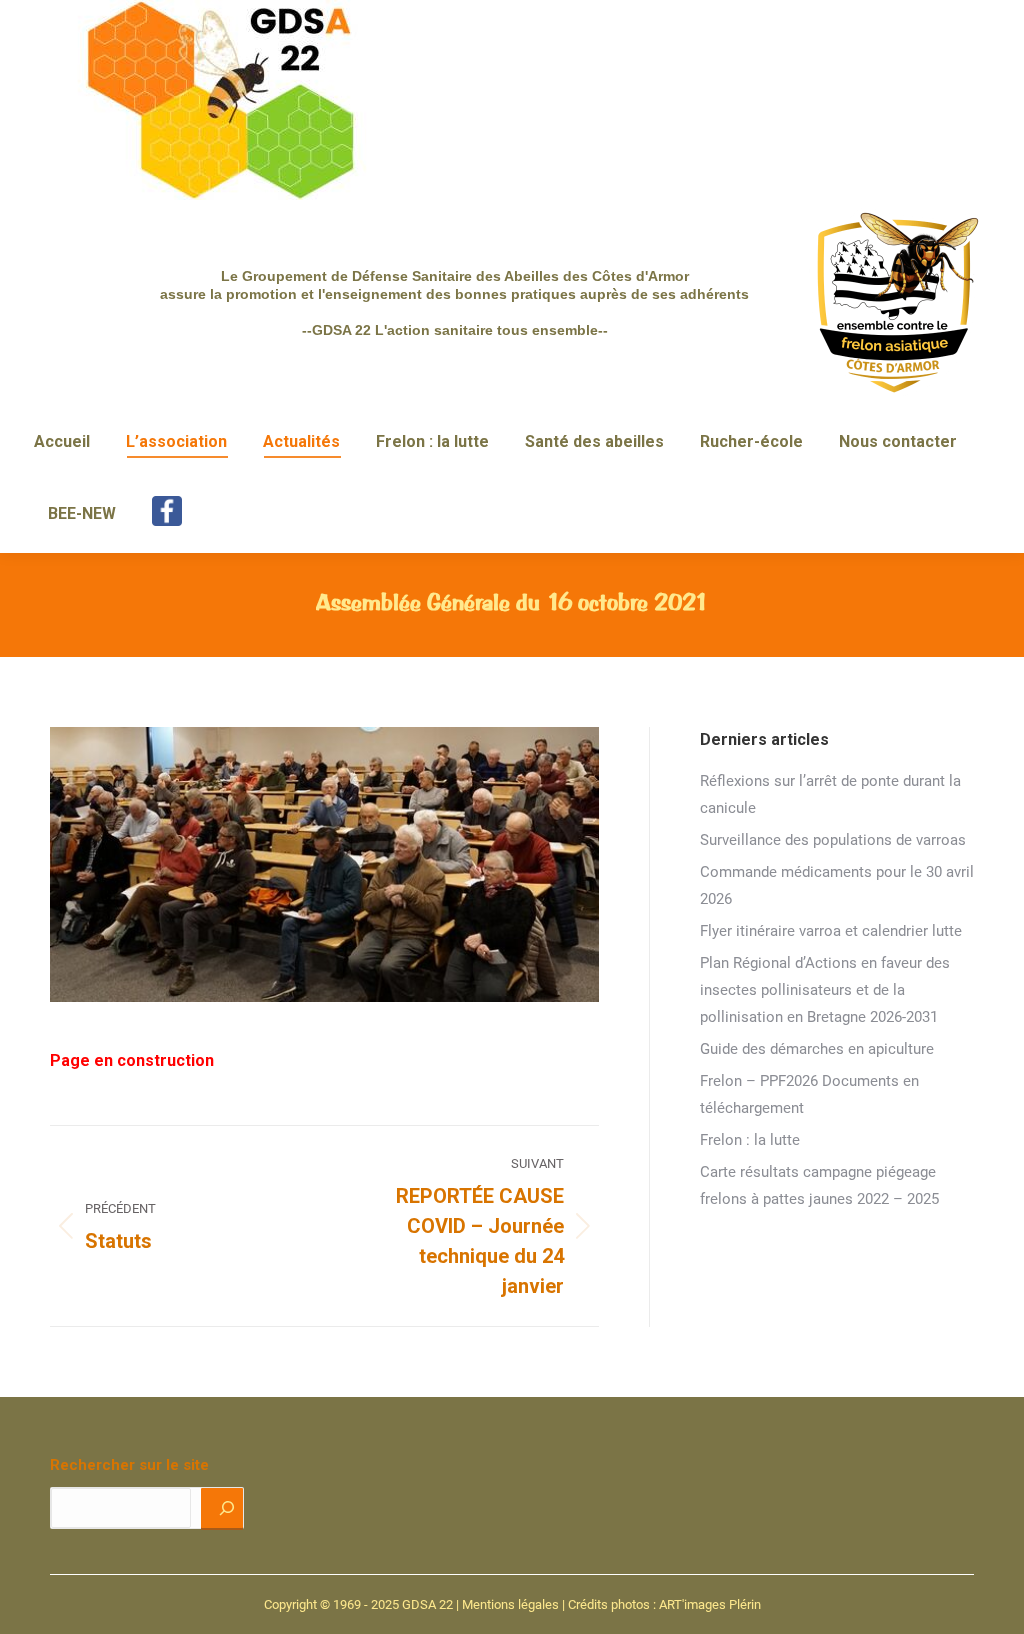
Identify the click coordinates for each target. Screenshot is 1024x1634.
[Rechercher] (222, 1508)
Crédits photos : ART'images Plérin (664, 1604)
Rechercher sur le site (129, 1465)
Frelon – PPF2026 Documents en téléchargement (809, 1094)
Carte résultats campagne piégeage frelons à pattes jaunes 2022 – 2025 (819, 1185)
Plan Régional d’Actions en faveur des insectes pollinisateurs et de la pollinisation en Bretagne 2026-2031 (825, 990)
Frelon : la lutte (750, 1140)
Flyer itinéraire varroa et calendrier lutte (831, 931)
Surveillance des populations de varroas (833, 840)
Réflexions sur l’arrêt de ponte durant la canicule (830, 794)
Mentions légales (510, 1604)
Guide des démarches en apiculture (817, 1049)
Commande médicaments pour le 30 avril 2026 (837, 885)
